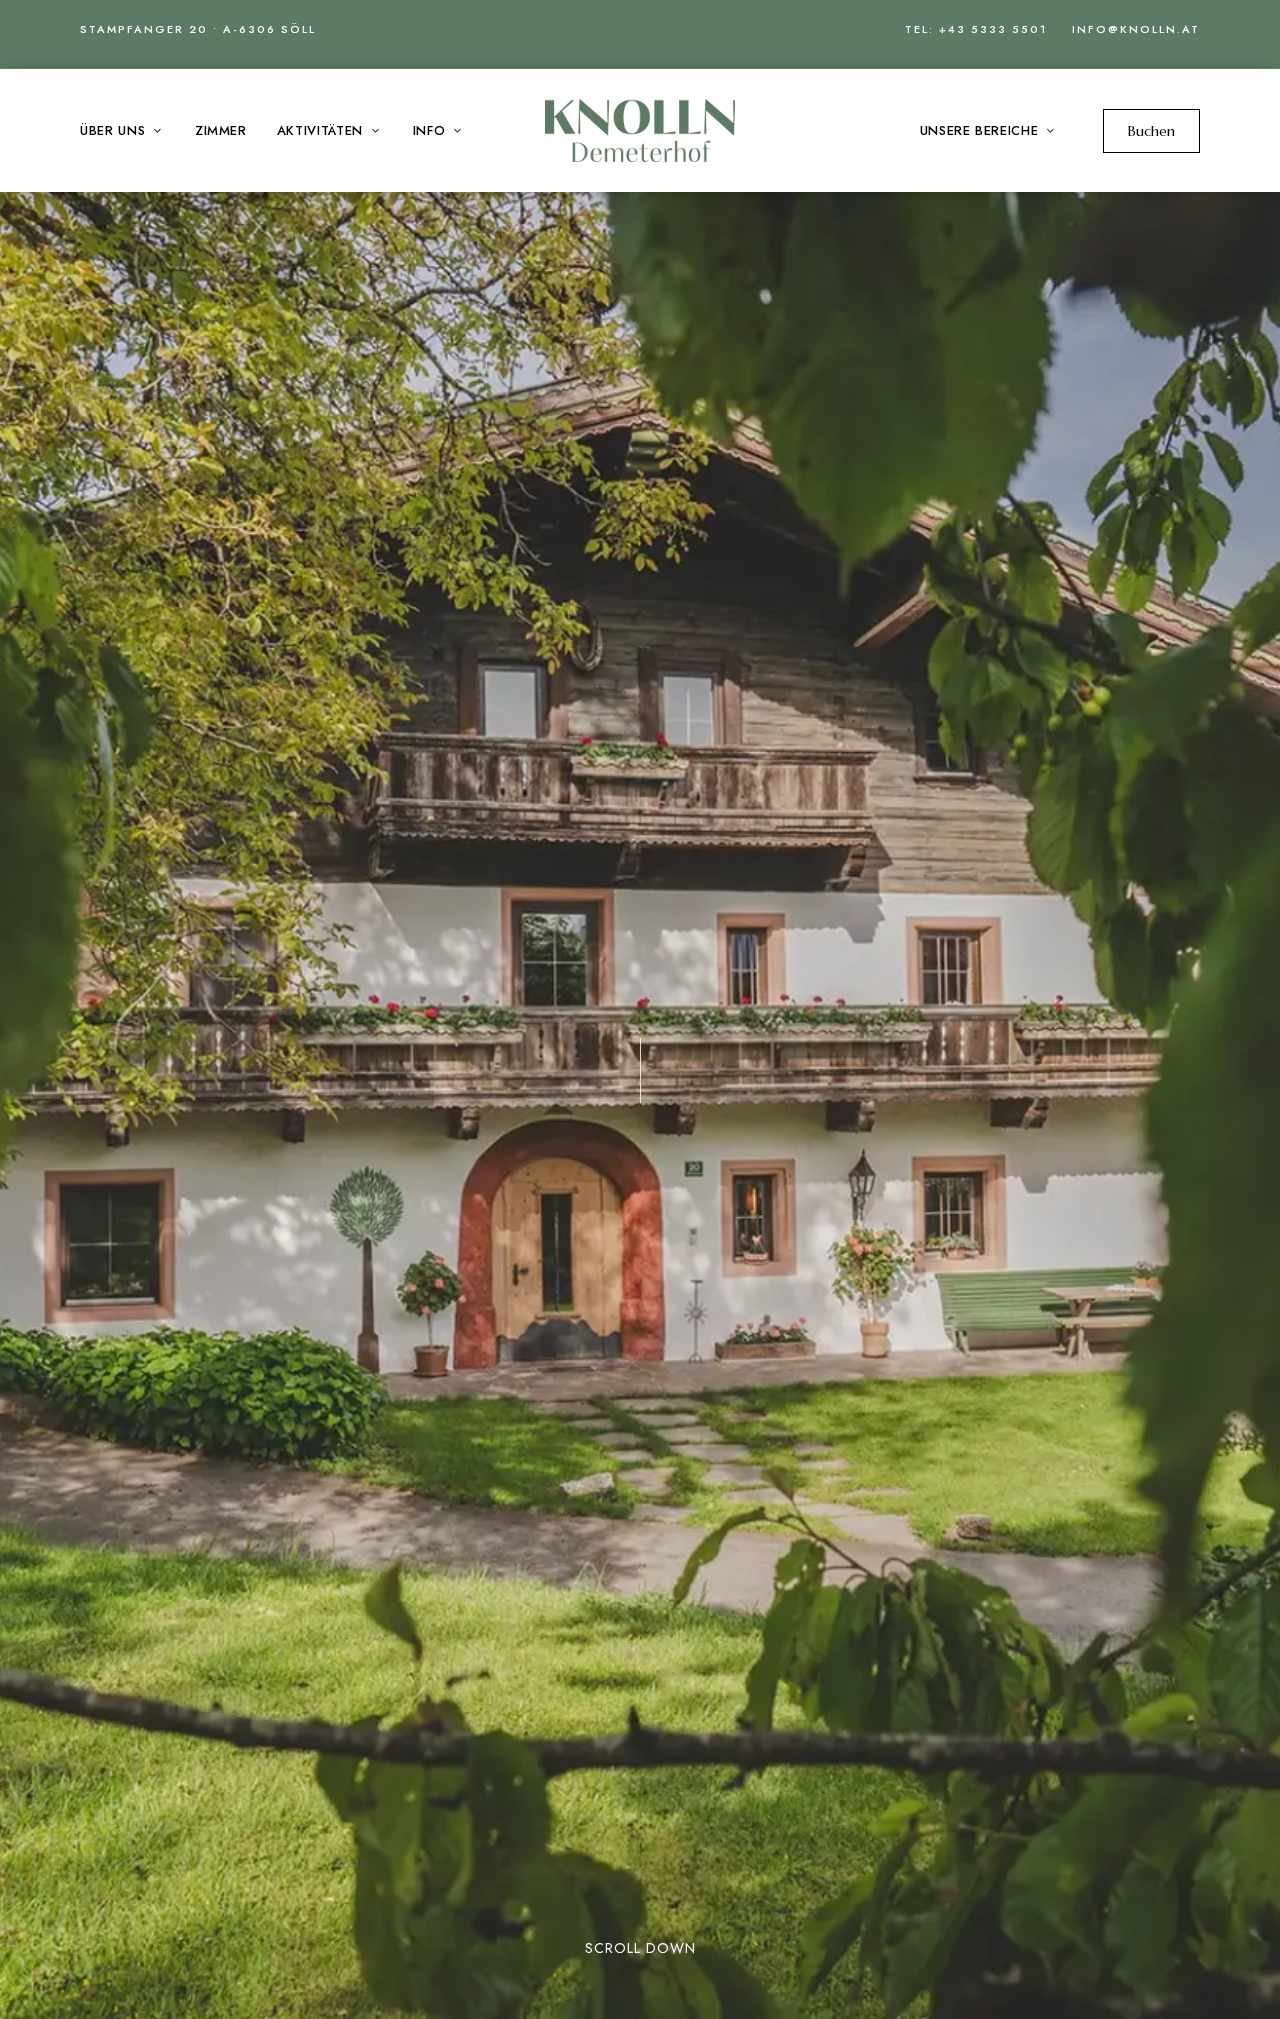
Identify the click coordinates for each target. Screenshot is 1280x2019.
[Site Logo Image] (640, 130)
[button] (1151, 131)
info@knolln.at (1136, 29)
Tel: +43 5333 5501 (976, 29)
